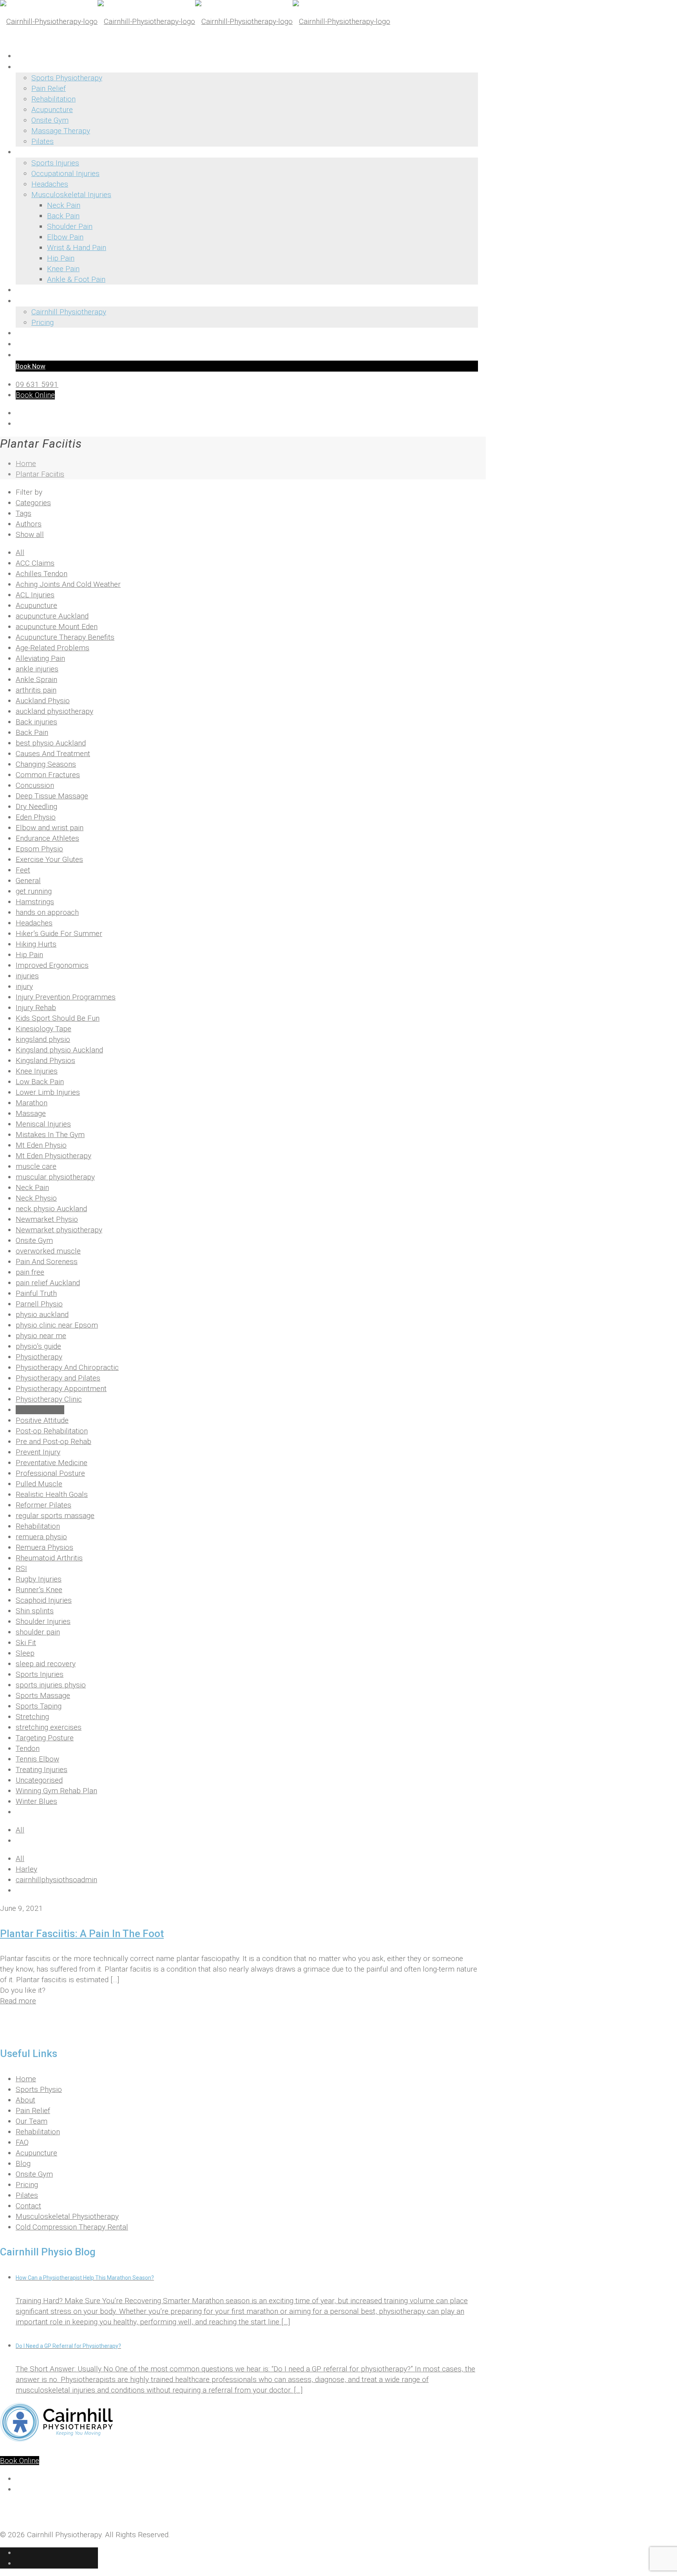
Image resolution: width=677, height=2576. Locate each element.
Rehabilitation (38, 1526)
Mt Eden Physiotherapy (53, 1156)
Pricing (27, 2185)
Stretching (32, 1717)
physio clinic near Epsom (57, 1325)
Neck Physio (36, 1198)
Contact (28, 2206)
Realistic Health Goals (52, 1494)
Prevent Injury (38, 1452)
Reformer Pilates (43, 1505)
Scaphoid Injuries (44, 1600)
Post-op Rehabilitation (52, 1431)
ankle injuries (37, 669)
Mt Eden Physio (41, 1145)
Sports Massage (43, 1695)
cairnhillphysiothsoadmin (56, 1880)
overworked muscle (48, 1251)
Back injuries (36, 722)
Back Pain (32, 732)
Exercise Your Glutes (49, 859)
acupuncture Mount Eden (57, 627)
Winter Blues (36, 1801)
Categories (33, 503)
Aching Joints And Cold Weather (68, 584)
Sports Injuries (40, 1674)
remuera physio (41, 1537)
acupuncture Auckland (52, 616)
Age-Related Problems (52, 648)
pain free (30, 1272)
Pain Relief (33, 2111)
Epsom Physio (39, 849)
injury (24, 986)
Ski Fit (26, 1643)
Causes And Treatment (53, 754)
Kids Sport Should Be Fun (58, 1018)
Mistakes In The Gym (50, 1135)
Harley (26, 1869)
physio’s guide (38, 1346)
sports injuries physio (51, 1685)
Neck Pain (32, 1187)
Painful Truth (36, 1293)
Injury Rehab (36, 1008)
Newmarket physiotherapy (59, 1230)
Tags (24, 513)
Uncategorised (39, 1780)
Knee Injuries (37, 1071)
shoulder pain (38, 1632)
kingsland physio (43, 1039)
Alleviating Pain (40, 658)
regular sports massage (55, 1516)
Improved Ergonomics (52, 965)
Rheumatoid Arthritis (49, 1558)
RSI (21, 1568)
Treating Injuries (42, 1770)
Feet (23, 870)
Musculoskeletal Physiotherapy (67, 2216)
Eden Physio (36, 817)
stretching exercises (49, 1727)
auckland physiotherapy (54, 711)
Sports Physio (39, 2089)
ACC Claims (35, 563)
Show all (30, 534)
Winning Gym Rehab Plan (56, 1791)
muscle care (36, 1166)
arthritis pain (36, 690)
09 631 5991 (37, 384)
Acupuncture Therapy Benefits (65, 637)
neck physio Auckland (51, 1209)
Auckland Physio (43, 701)
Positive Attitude (42, 1420)
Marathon (32, 1103)
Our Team (32, 2121)
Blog (23, 2163)
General (28, 881)
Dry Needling (36, 806)
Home (26, 463)
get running (34, 891)
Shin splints (35, 1611)
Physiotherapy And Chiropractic (67, 1367)
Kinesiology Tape (43, 1029)
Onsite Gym (34, 1240)
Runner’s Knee (39, 1590)
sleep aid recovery (46, 1664)
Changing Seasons (46, 764)
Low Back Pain (40, 1082)
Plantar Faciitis (40, 474)
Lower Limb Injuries (48, 1092)
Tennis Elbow (37, 1759)
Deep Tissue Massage (52, 796)
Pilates (27, 2195)
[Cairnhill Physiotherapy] (195, 21)
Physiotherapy (39, 1357)
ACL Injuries (35, 595)
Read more (18, 2001)
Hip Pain (29, 955)
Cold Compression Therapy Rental (72, 2227)
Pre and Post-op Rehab (53, 1441)
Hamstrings (35, 902)
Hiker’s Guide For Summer (59, 933)
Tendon (28, 1748)
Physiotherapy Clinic (49, 1399)
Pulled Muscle (39, 1484)
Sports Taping (39, 1706)
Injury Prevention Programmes (66, 997)
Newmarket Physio (47, 1219)
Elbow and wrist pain (50, 828)
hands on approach (47, 912)
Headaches (34, 923)
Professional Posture (50, 1473)
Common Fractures (48, 775)
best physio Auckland (51, 743)
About (25, 2100)
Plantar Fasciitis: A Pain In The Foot (82, 1934)
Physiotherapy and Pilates (58, 1378)
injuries (27, 976)
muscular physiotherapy (55, 1177)
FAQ (22, 2142)
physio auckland (42, 1314)
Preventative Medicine (52, 1463)
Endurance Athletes (47, 838)
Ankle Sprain (36, 679)
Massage (31, 1113)
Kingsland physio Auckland (59, 1050)
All (20, 552)
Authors (29, 524)
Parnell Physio (39, 1304)
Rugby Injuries (39, 1579)
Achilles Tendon (42, 574)
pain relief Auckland (48, 1283)
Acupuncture (36, 605)
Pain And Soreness (47, 1262)
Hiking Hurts (36, 944)
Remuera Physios (44, 1547)
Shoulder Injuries (43, 1621)
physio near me (41, 1336)
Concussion (35, 785)
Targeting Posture (45, 1738)
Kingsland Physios (45, 1060)
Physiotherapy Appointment (61, 1389)
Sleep (25, 1653)
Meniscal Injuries (43, 1124)
